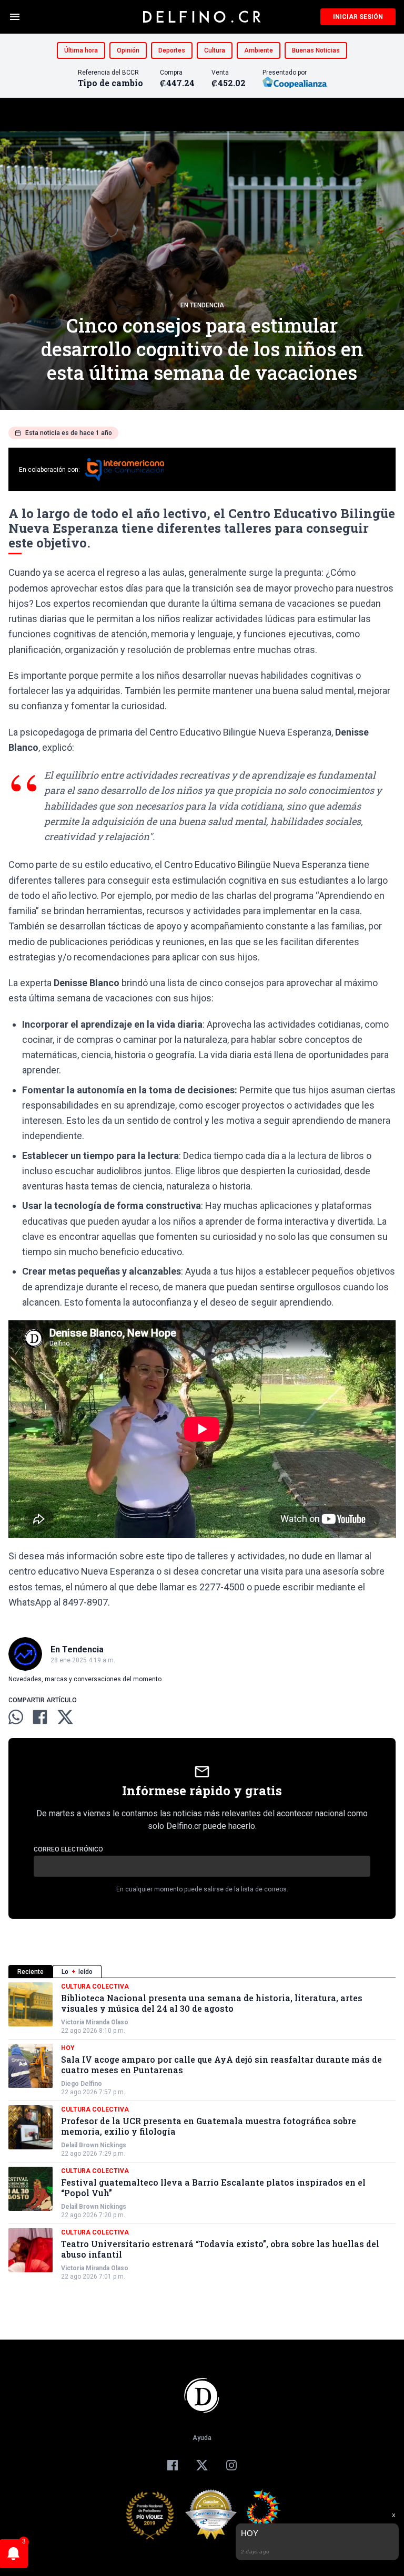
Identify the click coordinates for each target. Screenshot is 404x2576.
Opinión (128, 50)
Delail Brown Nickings (94, 2145)
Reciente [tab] (31, 1972)
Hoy (68, 2048)
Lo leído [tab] (77, 1972)
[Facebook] (173, 2465)
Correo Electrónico (68, 1849)
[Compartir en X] (65, 1717)
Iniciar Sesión (358, 17)
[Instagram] (231, 2465)
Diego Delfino (82, 2084)
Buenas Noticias (316, 50)
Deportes (172, 50)
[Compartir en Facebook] (40, 1717)
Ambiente (259, 50)
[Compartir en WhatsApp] (16, 1717)
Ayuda (202, 2438)
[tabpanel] (202, 2132)
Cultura (215, 50)
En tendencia (202, 305)
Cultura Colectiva (95, 1987)
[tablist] (202, 1972)
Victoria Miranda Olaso (95, 2022)
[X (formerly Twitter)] (202, 2465)
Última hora (81, 50)
